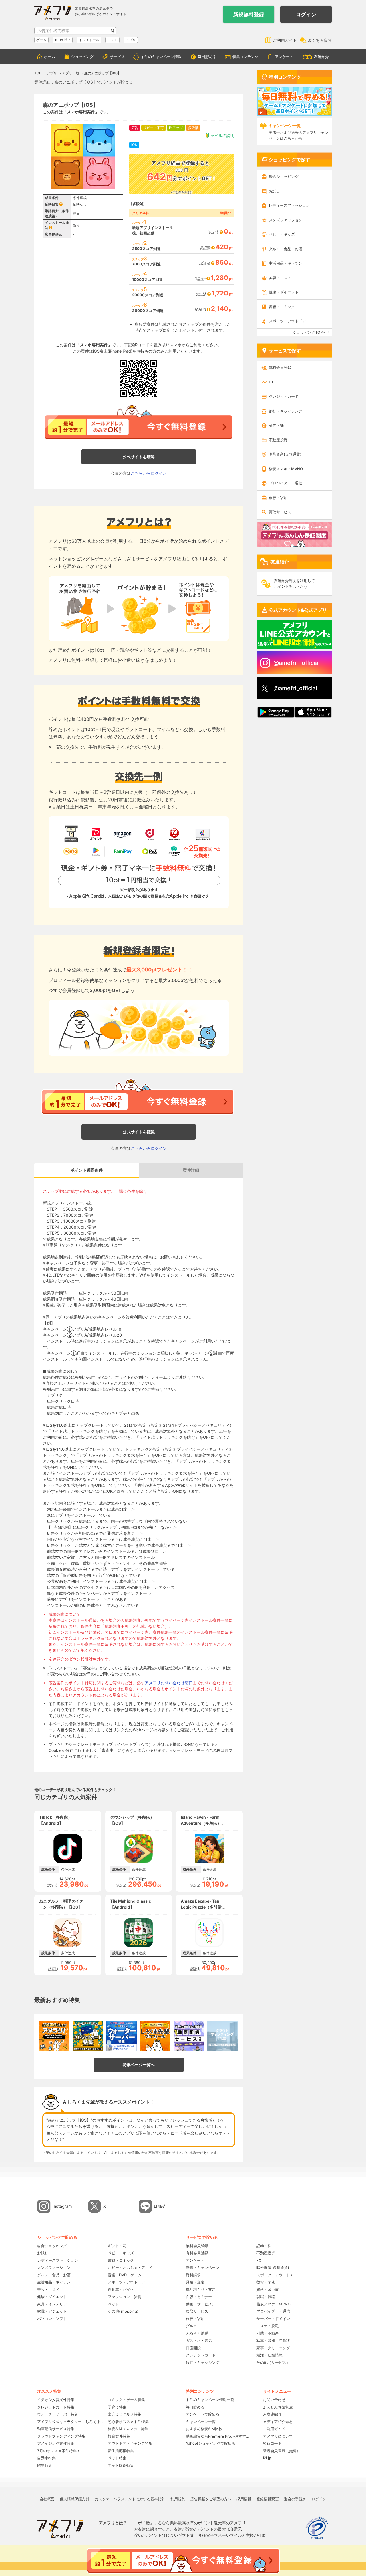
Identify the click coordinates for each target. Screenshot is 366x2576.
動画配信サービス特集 (56, 2429)
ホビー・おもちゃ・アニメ (130, 2267)
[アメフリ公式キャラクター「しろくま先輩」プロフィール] (155, 2036)
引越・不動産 (268, 2333)
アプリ (131, 40)
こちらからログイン (149, 473)
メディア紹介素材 (278, 2422)
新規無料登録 (249, 14)
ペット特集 (117, 2458)
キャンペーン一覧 (201, 2422)
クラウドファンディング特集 (61, 2436)
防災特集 (45, 2465)
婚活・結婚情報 (269, 2355)
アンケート (284, 57)
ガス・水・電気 (199, 2340)
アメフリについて (278, 2436)
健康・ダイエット (284, 292)
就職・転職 (266, 2297)
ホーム (50, 57)
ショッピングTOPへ (310, 332)
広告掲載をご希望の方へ (211, 2499)
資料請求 (193, 2275)
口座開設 (193, 2348)
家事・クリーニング (273, 2348)
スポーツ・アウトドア (287, 321)
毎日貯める (207, 57)
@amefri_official (295, 688)
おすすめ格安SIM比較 (204, 2429)
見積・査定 (195, 2282)
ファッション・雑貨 (125, 2297)
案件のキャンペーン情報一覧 (210, 2400)
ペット (113, 2304)
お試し (274, 191)
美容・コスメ (280, 278)
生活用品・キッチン (286, 263)
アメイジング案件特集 (56, 2443)
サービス (117, 57)
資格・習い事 (268, 2289)
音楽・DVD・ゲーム (125, 2275)
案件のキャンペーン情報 (161, 57)
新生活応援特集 (121, 2451)
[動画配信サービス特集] (189, 2036)
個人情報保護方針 (75, 2499)
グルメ (191, 2326)
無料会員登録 (280, 367)
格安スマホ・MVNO (286, 469)
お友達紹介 (272, 2414)
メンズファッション (286, 220)
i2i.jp (267, 2458)
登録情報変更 (268, 2499)
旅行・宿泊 (278, 498)
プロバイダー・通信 (286, 483)
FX (271, 382)
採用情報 (244, 2499)
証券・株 (276, 425)
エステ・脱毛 (268, 2326)
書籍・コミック (282, 307)
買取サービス (280, 512)
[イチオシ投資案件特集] (54, 2036)
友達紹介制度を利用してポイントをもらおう (294, 583)
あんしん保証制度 (278, 2407)
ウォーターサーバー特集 (58, 2414)
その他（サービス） (273, 2362)
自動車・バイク (121, 2289)
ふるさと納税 (197, 2333)
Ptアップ (176, 128)
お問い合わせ (274, 2400)
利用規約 (178, 2499)
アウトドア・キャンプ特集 (130, 2443)
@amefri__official (297, 663)
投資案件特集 (119, 2436)
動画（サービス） (201, 2304)
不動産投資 (278, 440)
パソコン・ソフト (52, 2319)
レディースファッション (289, 205)
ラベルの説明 (222, 135)
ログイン (306, 14)
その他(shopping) (123, 2311)
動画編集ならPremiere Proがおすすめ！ (219, 2436)
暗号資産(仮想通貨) (285, 454)
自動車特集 (46, 2458)
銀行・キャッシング (286, 411)
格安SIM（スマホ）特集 (128, 2429)
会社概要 (47, 2499)
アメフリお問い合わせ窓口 (169, 1683)
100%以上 (63, 40)
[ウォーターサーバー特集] (122, 2036)
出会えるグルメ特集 (125, 2414)
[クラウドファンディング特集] (222, 2036)
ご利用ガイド (285, 40)
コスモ (112, 40)
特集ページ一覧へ (139, 2065)
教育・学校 (266, 2282)
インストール (89, 40)
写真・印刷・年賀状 (273, 2340)
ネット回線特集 (121, 2465)
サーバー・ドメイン (273, 2319)
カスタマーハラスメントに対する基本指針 (130, 2499)
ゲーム (41, 40)
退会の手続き (295, 2499)
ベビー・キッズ (282, 234)
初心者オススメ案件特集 (128, 2422)
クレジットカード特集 (56, 2407)
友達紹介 (321, 57)
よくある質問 (320, 40)
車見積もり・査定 (201, 2289)
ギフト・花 (117, 2246)
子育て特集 (117, 2407)
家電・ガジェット (52, 2311)
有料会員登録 (197, 2253)
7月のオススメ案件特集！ (59, 2451)
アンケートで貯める (203, 2414)
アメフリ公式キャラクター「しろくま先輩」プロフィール (70, 2422)
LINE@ (160, 2206)
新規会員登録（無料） (282, 2451)
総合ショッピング (284, 176)
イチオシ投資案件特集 (56, 2400)
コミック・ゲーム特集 (126, 2400)
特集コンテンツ (245, 57)
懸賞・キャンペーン (203, 2267)
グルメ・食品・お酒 (286, 249)
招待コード (272, 2443)
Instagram (62, 2206)
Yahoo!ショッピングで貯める (211, 2443)
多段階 (193, 128)
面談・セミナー (199, 2297)
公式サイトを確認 (139, 457)
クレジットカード (284, 396)
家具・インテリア (52, 2304)
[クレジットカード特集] (88, 2036)
